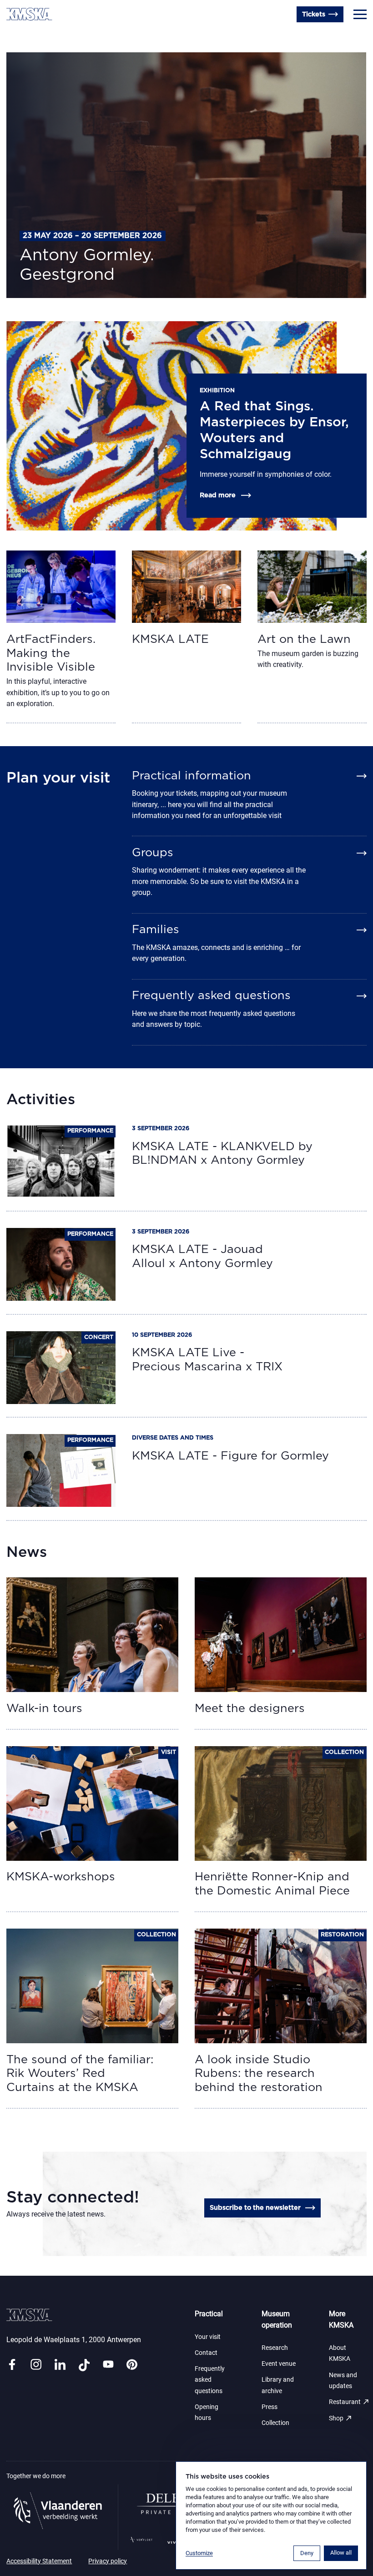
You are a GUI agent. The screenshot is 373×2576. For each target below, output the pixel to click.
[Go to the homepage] (29, 14)
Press (270, 2407)
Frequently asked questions (210, 2380)
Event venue (279, 2364)
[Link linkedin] (60, 2365)
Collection (275, 2423)
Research (275, 2348)
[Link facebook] (12, 2365)
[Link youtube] (108, 2365)
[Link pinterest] (132, 2365)
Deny (307, 2553)
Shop (341, 2418)
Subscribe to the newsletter (255, 2208)
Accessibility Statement (39, 2561)
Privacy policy (108, 2561)
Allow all (341, 2553)
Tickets (314, 14)
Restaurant (349, 2402)
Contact (206, 2353)
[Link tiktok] (84, 2365)
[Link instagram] (36, 2365)
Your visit (208, 2337)
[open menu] (360, 15)
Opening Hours (31, 34)
